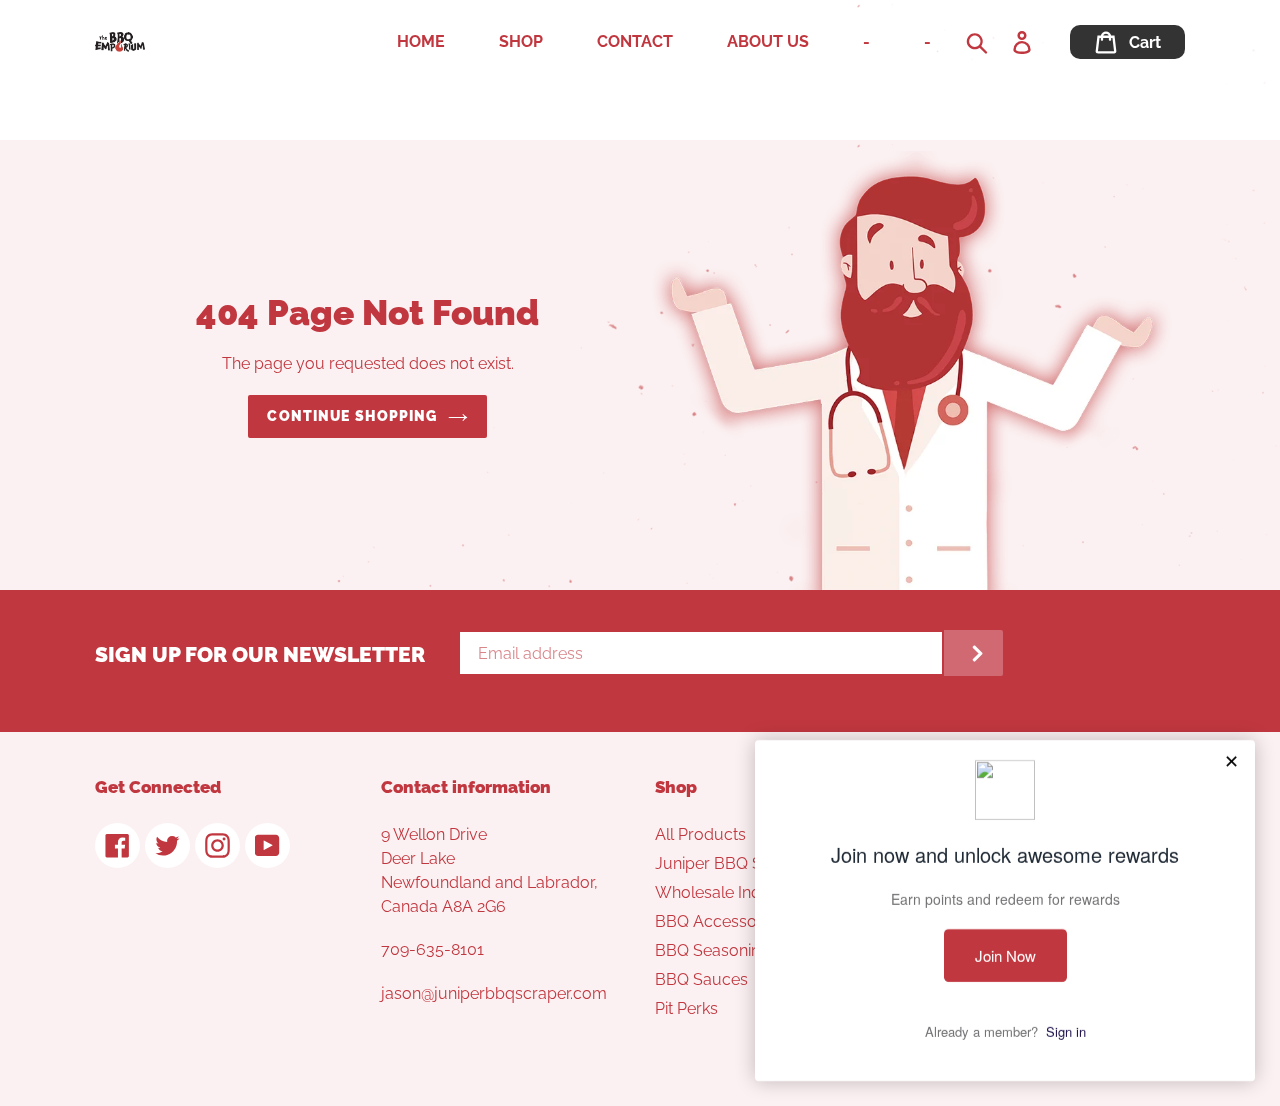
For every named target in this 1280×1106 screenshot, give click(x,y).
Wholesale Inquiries (727, 892)
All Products (700, 834)
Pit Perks (686, 1008)
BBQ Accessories (719, 921)
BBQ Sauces (701, 979)
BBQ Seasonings (716, 950)
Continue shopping (352, 416)
